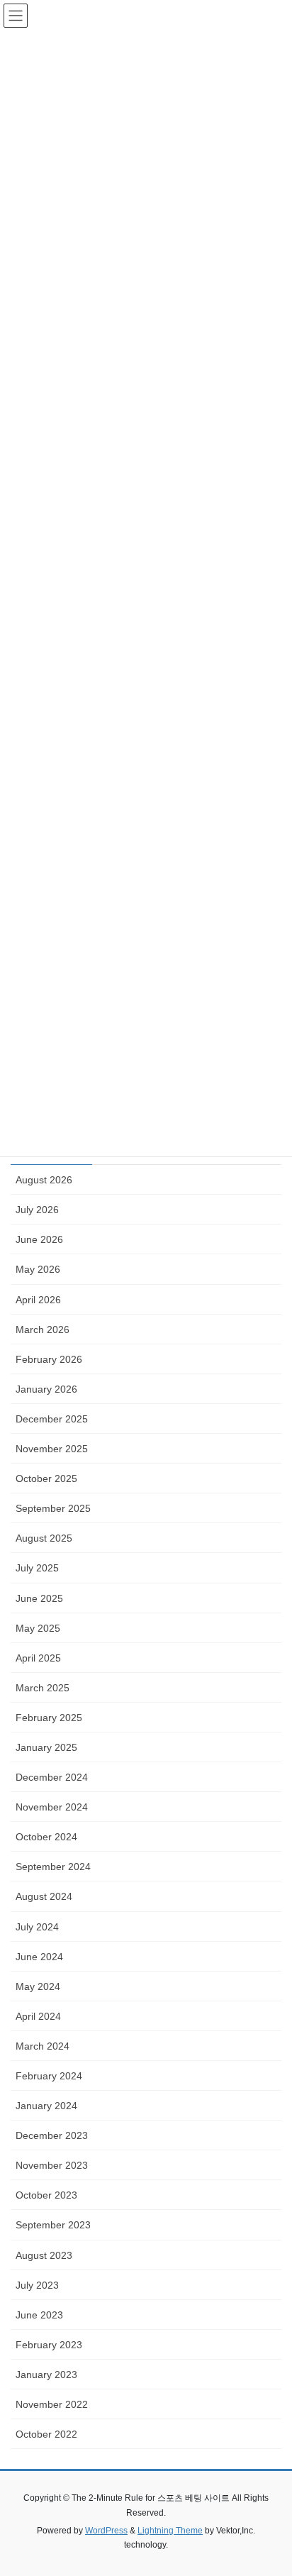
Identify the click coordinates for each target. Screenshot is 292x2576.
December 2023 (52, 2135)
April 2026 (38, 1300)
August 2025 (44, 1538)
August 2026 (44, 1180)
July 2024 (37, 1927)
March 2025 (43, 1688)
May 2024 (38, 1986)
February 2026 (49, 1359)
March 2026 (43, 1330)
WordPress (106, 2531)
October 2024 (46, 1837)
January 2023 (46, 2375)
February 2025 (49, 1718)
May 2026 (38, 1269)
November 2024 (52, 1807)
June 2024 (39, 1957)
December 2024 (52, 1777)
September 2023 (53, 2225)
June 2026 (39, 1239)
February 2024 (49, 2076)
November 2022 (52, 2404)
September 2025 (53, 1508)
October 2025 (46, 1478)
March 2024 (43, 2046)
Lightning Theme (170, 2531)
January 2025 (46, 1747)
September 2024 (53, 1867)
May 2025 (38, 1628)
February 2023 (49, 2345)
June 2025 (39, 1598)
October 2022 (46, 2434)
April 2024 (38, 2016)
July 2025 (37, 1568)
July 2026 (37, 1210)
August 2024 (44, 1896)
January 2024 (46, 2106)
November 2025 (52, 1449)
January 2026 (46, 1389)
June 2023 (39, 2315)
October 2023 (46, 2195)
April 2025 (38, 1658)
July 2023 (37, 2285)
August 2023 (44, 2255)
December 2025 (52, 1419)
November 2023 (52, 2165)
